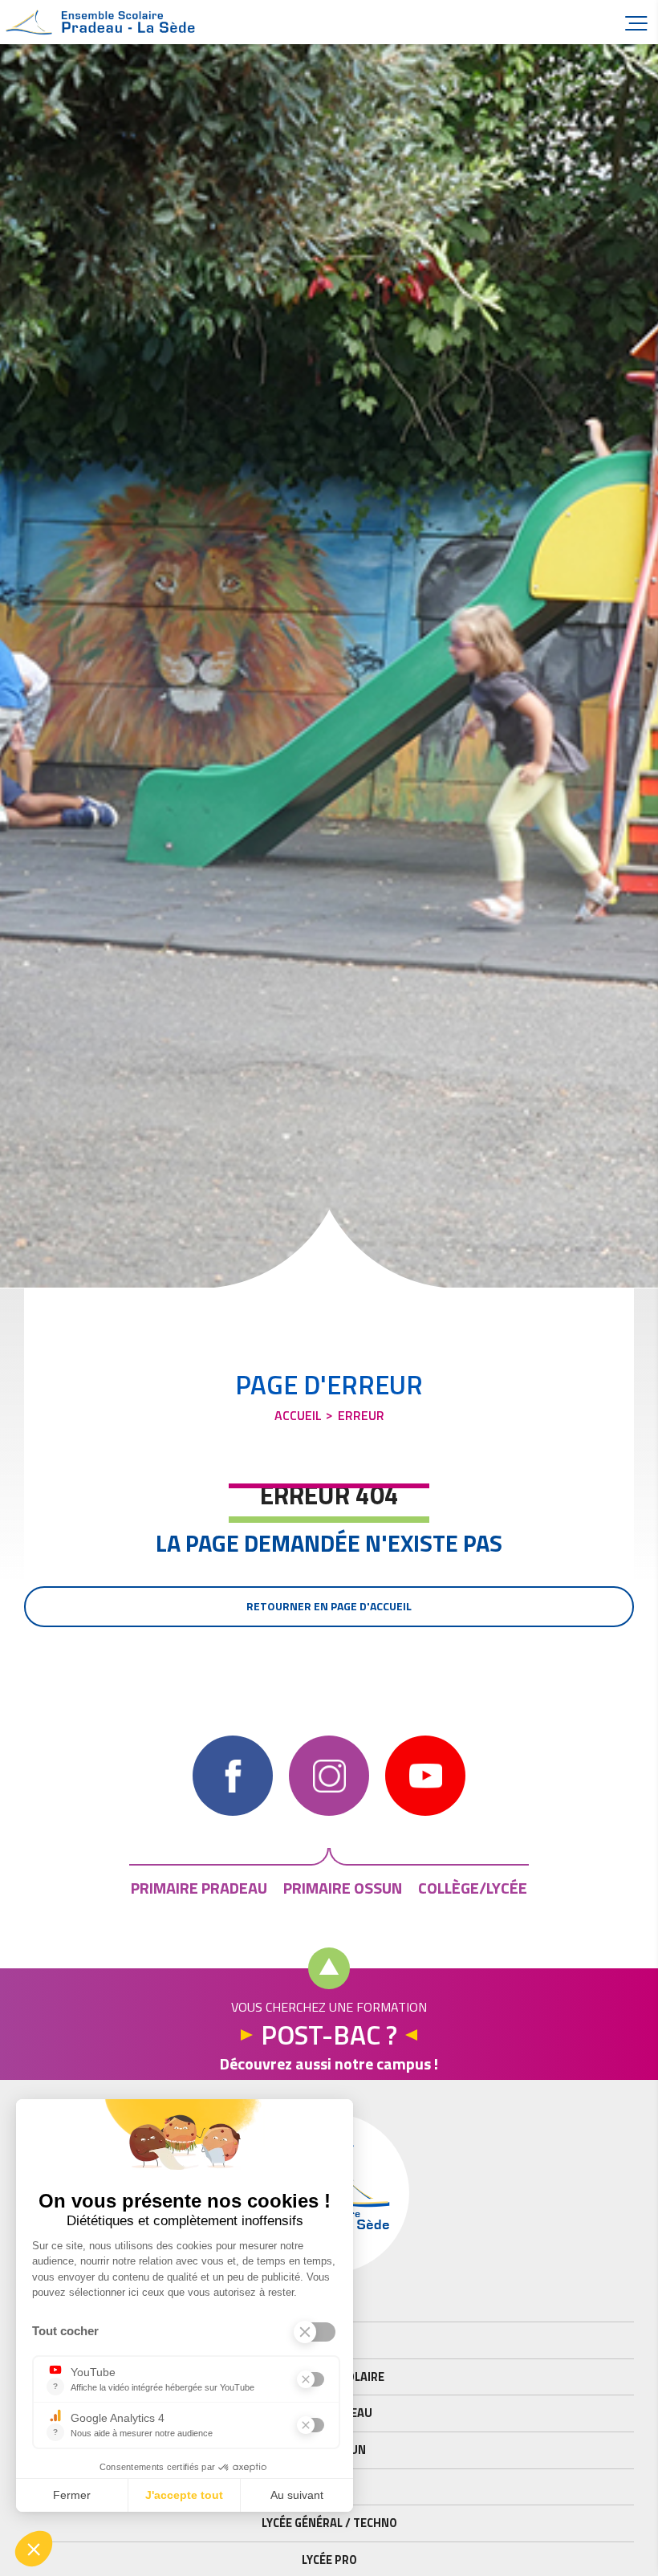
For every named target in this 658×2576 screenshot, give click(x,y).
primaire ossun (343, 1888)
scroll (329, 1968)
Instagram (329, 1776)
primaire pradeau (199, 1888)
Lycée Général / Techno (329, 2523)
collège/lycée (473, 1888)
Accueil (104, 22)
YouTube (425, 1776)
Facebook (233, 1776)
